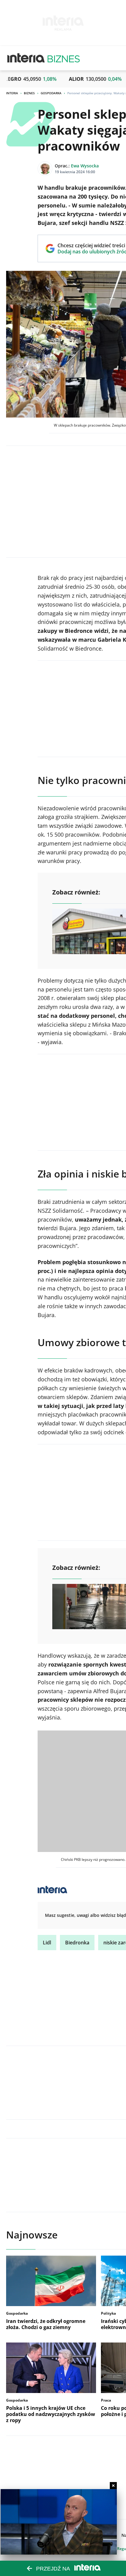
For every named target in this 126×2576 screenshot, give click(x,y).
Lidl (47, 1943)
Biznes (29, 93)
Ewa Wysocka (85, 166)
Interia (12, 93)
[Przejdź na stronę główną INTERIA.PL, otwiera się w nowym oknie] (26, 58)
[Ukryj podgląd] (113, 2486)
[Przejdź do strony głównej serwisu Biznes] (64, 58)
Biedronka (77, 1943)
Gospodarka (51, 93)
